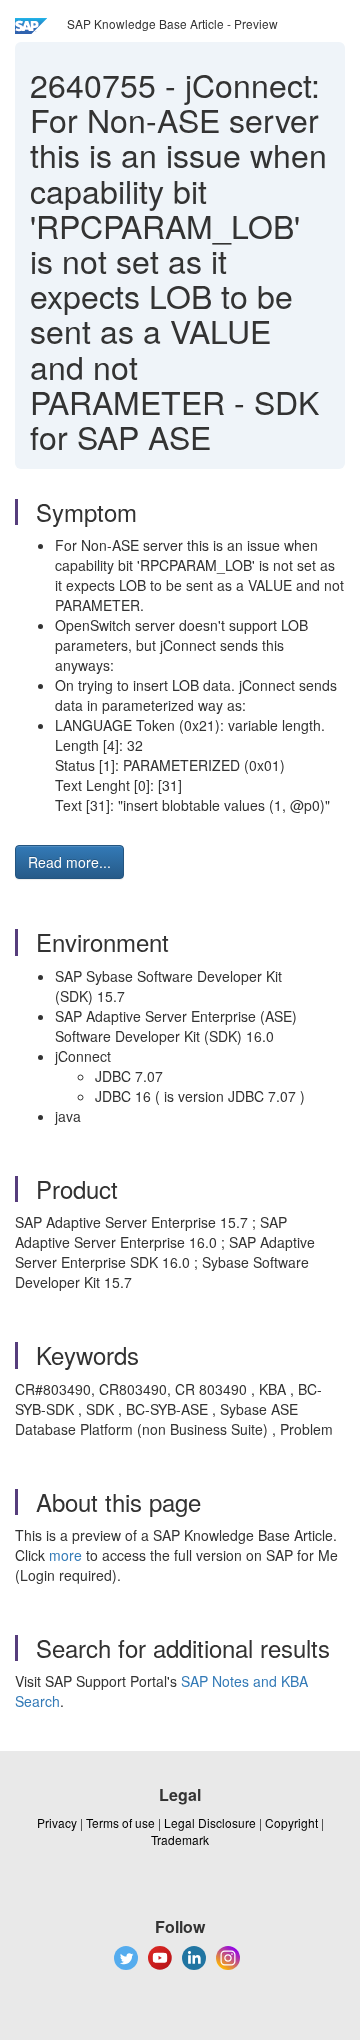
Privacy (57, 1822)
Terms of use (120, 1822)
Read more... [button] (69, 862)
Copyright (291, 1822)
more (65, 1555)
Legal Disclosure (210, 1822)
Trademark (180, 1839)
